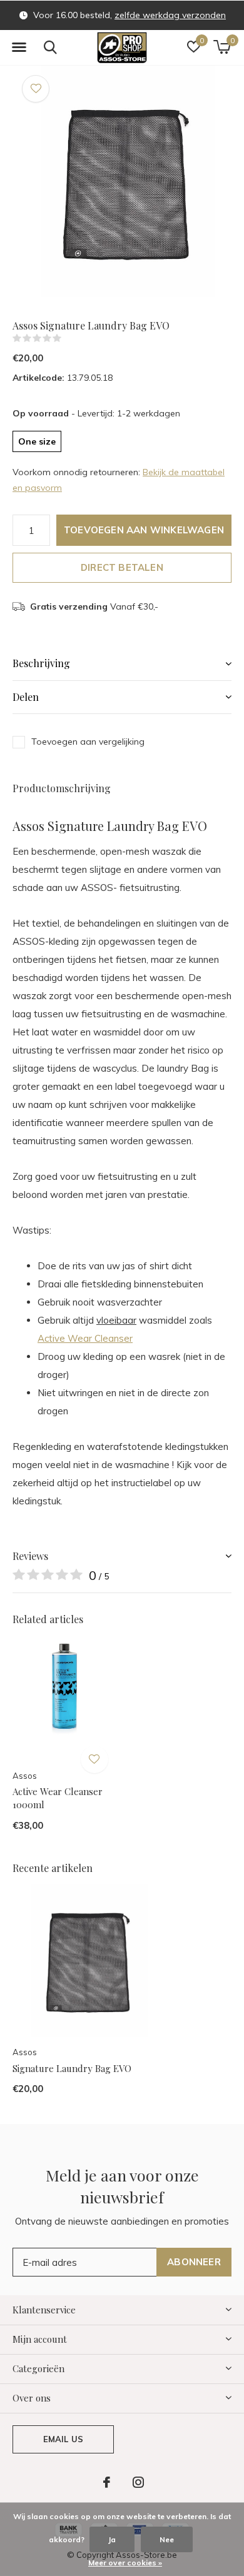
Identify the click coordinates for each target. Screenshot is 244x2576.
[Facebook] (107, 2482)
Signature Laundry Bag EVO (72, 2068)
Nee (167, 2539)
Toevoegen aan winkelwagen (144, 530)
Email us (63, 2439)
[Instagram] (138, 2482)
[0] (222, 47)
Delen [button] (26, 697)
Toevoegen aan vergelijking (88, 742)
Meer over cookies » (125, 2563)
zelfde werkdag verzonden (170, 15)
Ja (112, 2539)
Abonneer (194, 2262)
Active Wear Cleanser (85, 1338)
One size (37, 441)
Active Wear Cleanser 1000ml (58, 1798)
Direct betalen (122, 567)
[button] (19, 48)
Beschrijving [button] (41, 663)
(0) (69, 338)
